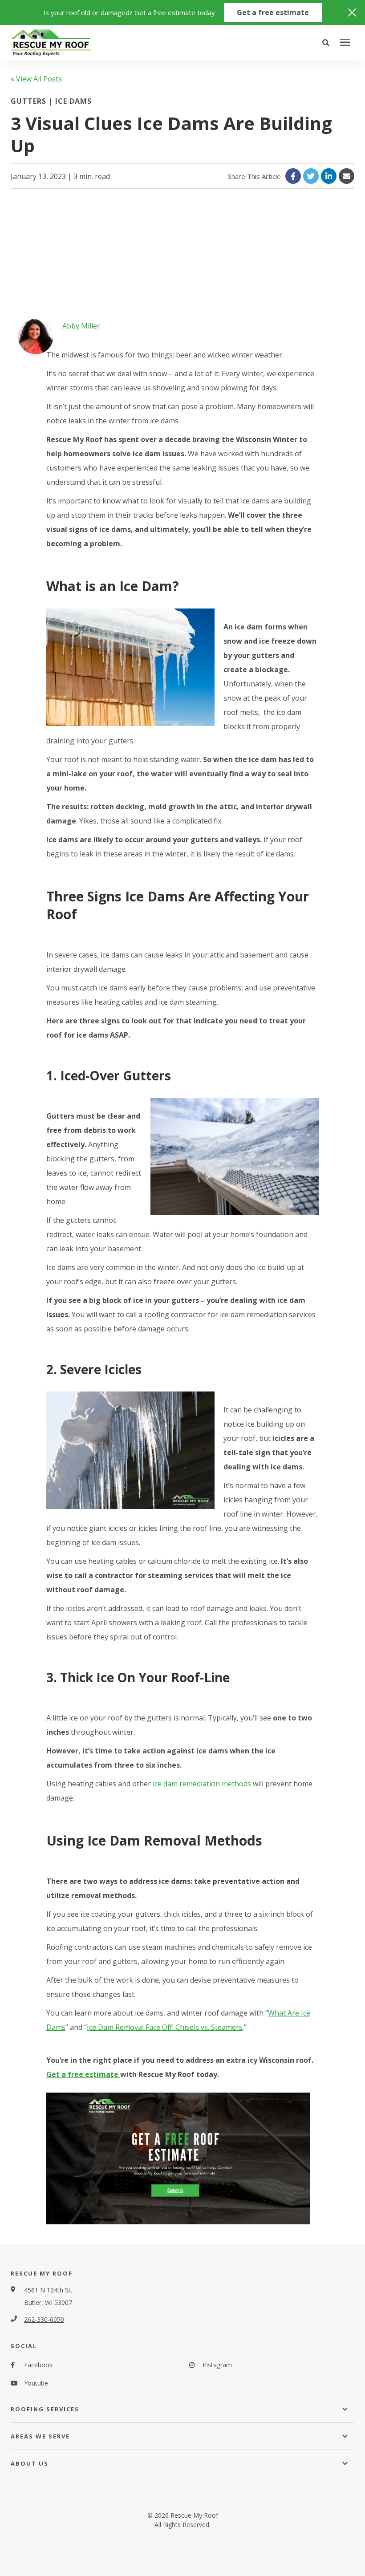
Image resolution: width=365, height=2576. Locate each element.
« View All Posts (36, 79)
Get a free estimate (273, 12)
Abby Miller (81, 326)
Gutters (30, 101)
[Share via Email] (347, 176)
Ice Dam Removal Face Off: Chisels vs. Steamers (165, 2027)
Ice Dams (73, 101)
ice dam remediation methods (202, 1784)
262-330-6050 (44, 2319)
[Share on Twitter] (311, 176)
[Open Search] (328, 43)
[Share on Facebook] (293, 176)
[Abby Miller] (36, 337)
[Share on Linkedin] (329, 176)
